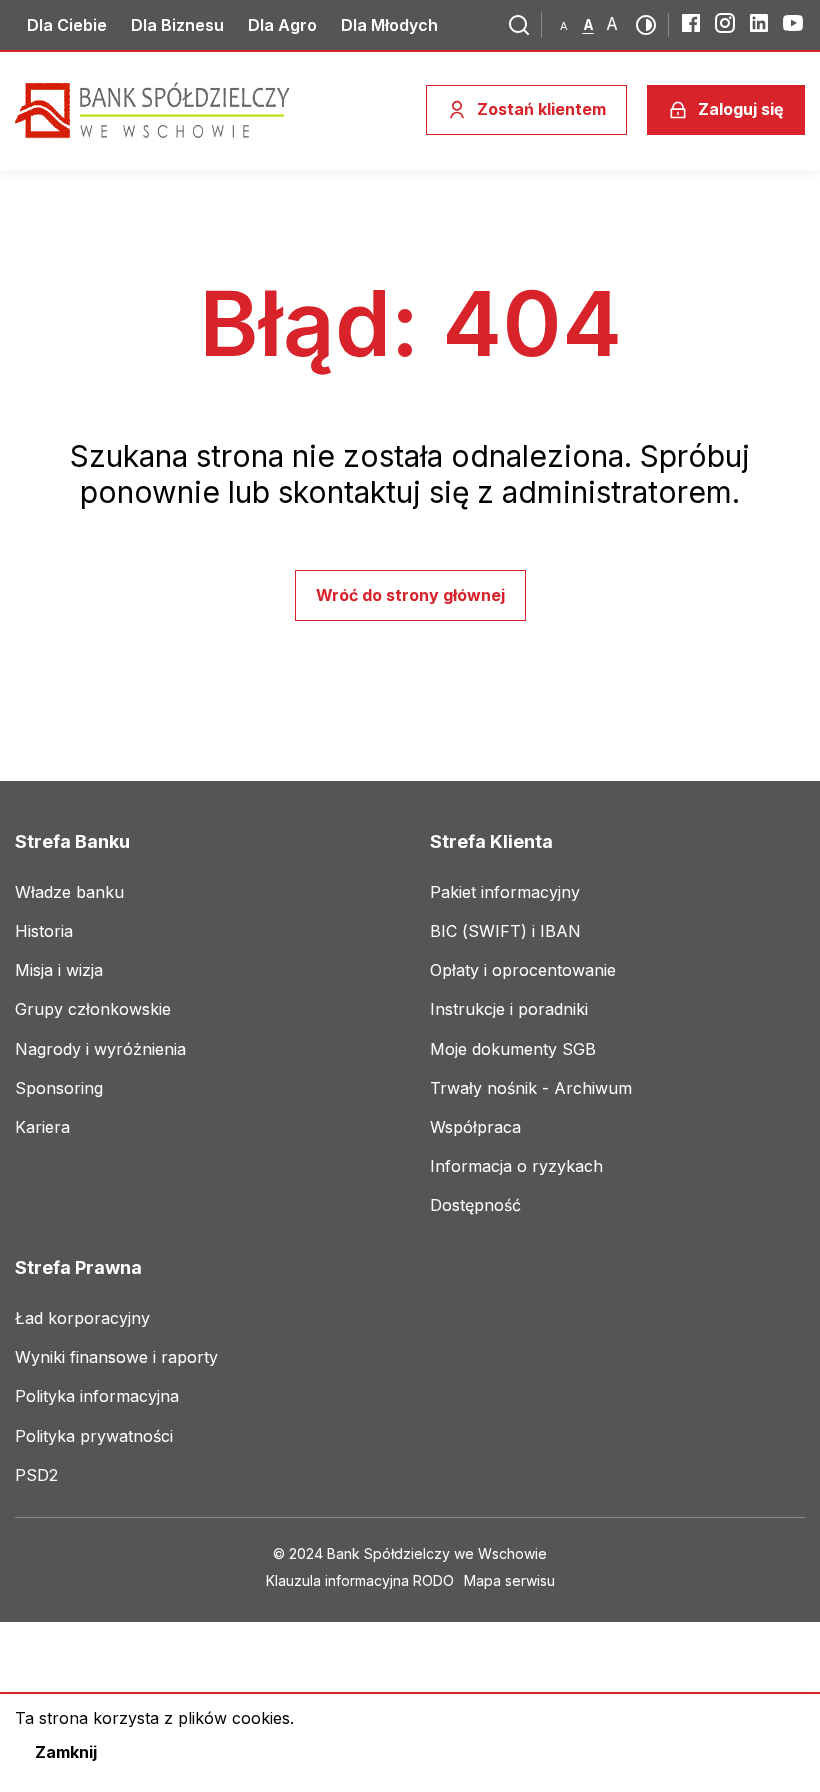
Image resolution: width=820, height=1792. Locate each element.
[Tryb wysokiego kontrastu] (646, 25)
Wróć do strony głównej (410, 595)
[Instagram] (725, 23)
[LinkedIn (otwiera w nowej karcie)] (759, 23)
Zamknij (66, 1752)
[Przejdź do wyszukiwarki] (519, 25)
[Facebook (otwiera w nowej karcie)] (691, 23)
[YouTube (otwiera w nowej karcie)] (793, 23)
